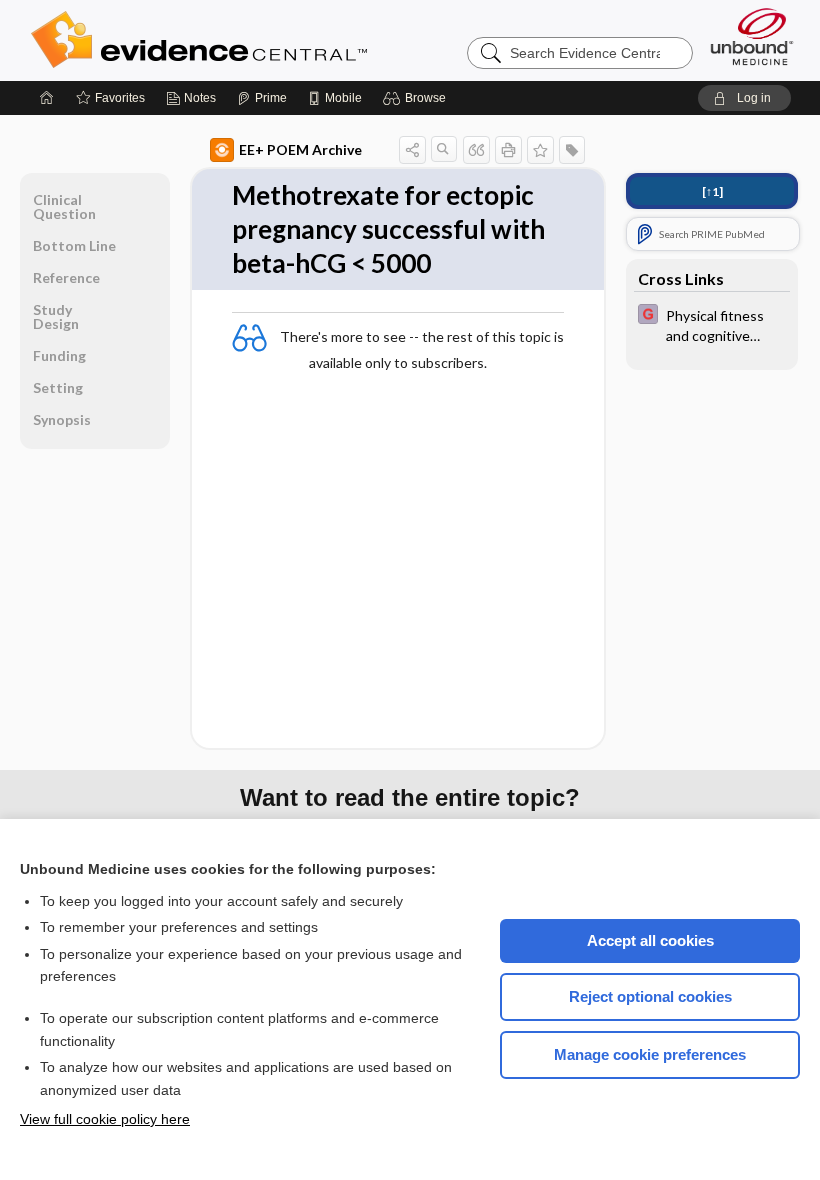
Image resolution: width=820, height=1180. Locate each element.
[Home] (47, 98)
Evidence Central (279, 40)
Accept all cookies (650, 940)
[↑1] (712, 191)
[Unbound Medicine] (752, 36)
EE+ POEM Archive (300, 149)
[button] (417, 98)
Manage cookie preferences (650, 1054)
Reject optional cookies (650, 996)
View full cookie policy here (105, 1119)
